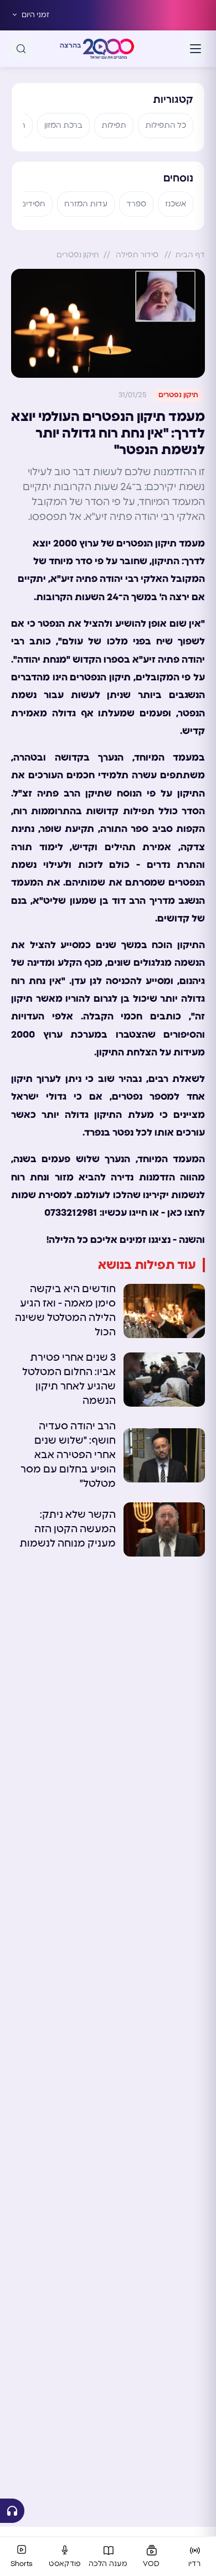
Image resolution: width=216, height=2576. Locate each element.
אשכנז (176, 204)
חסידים (33, 204)
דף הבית (190, 255)
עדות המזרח (86, 204)
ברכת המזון (63, 126)
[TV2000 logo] (109, 49)
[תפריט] (196, 49)
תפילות (114, 126)
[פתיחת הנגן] (12, 2511)
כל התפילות (166, 126)
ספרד (136, 204)
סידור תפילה (137, 255)
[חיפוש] (21, 49)
